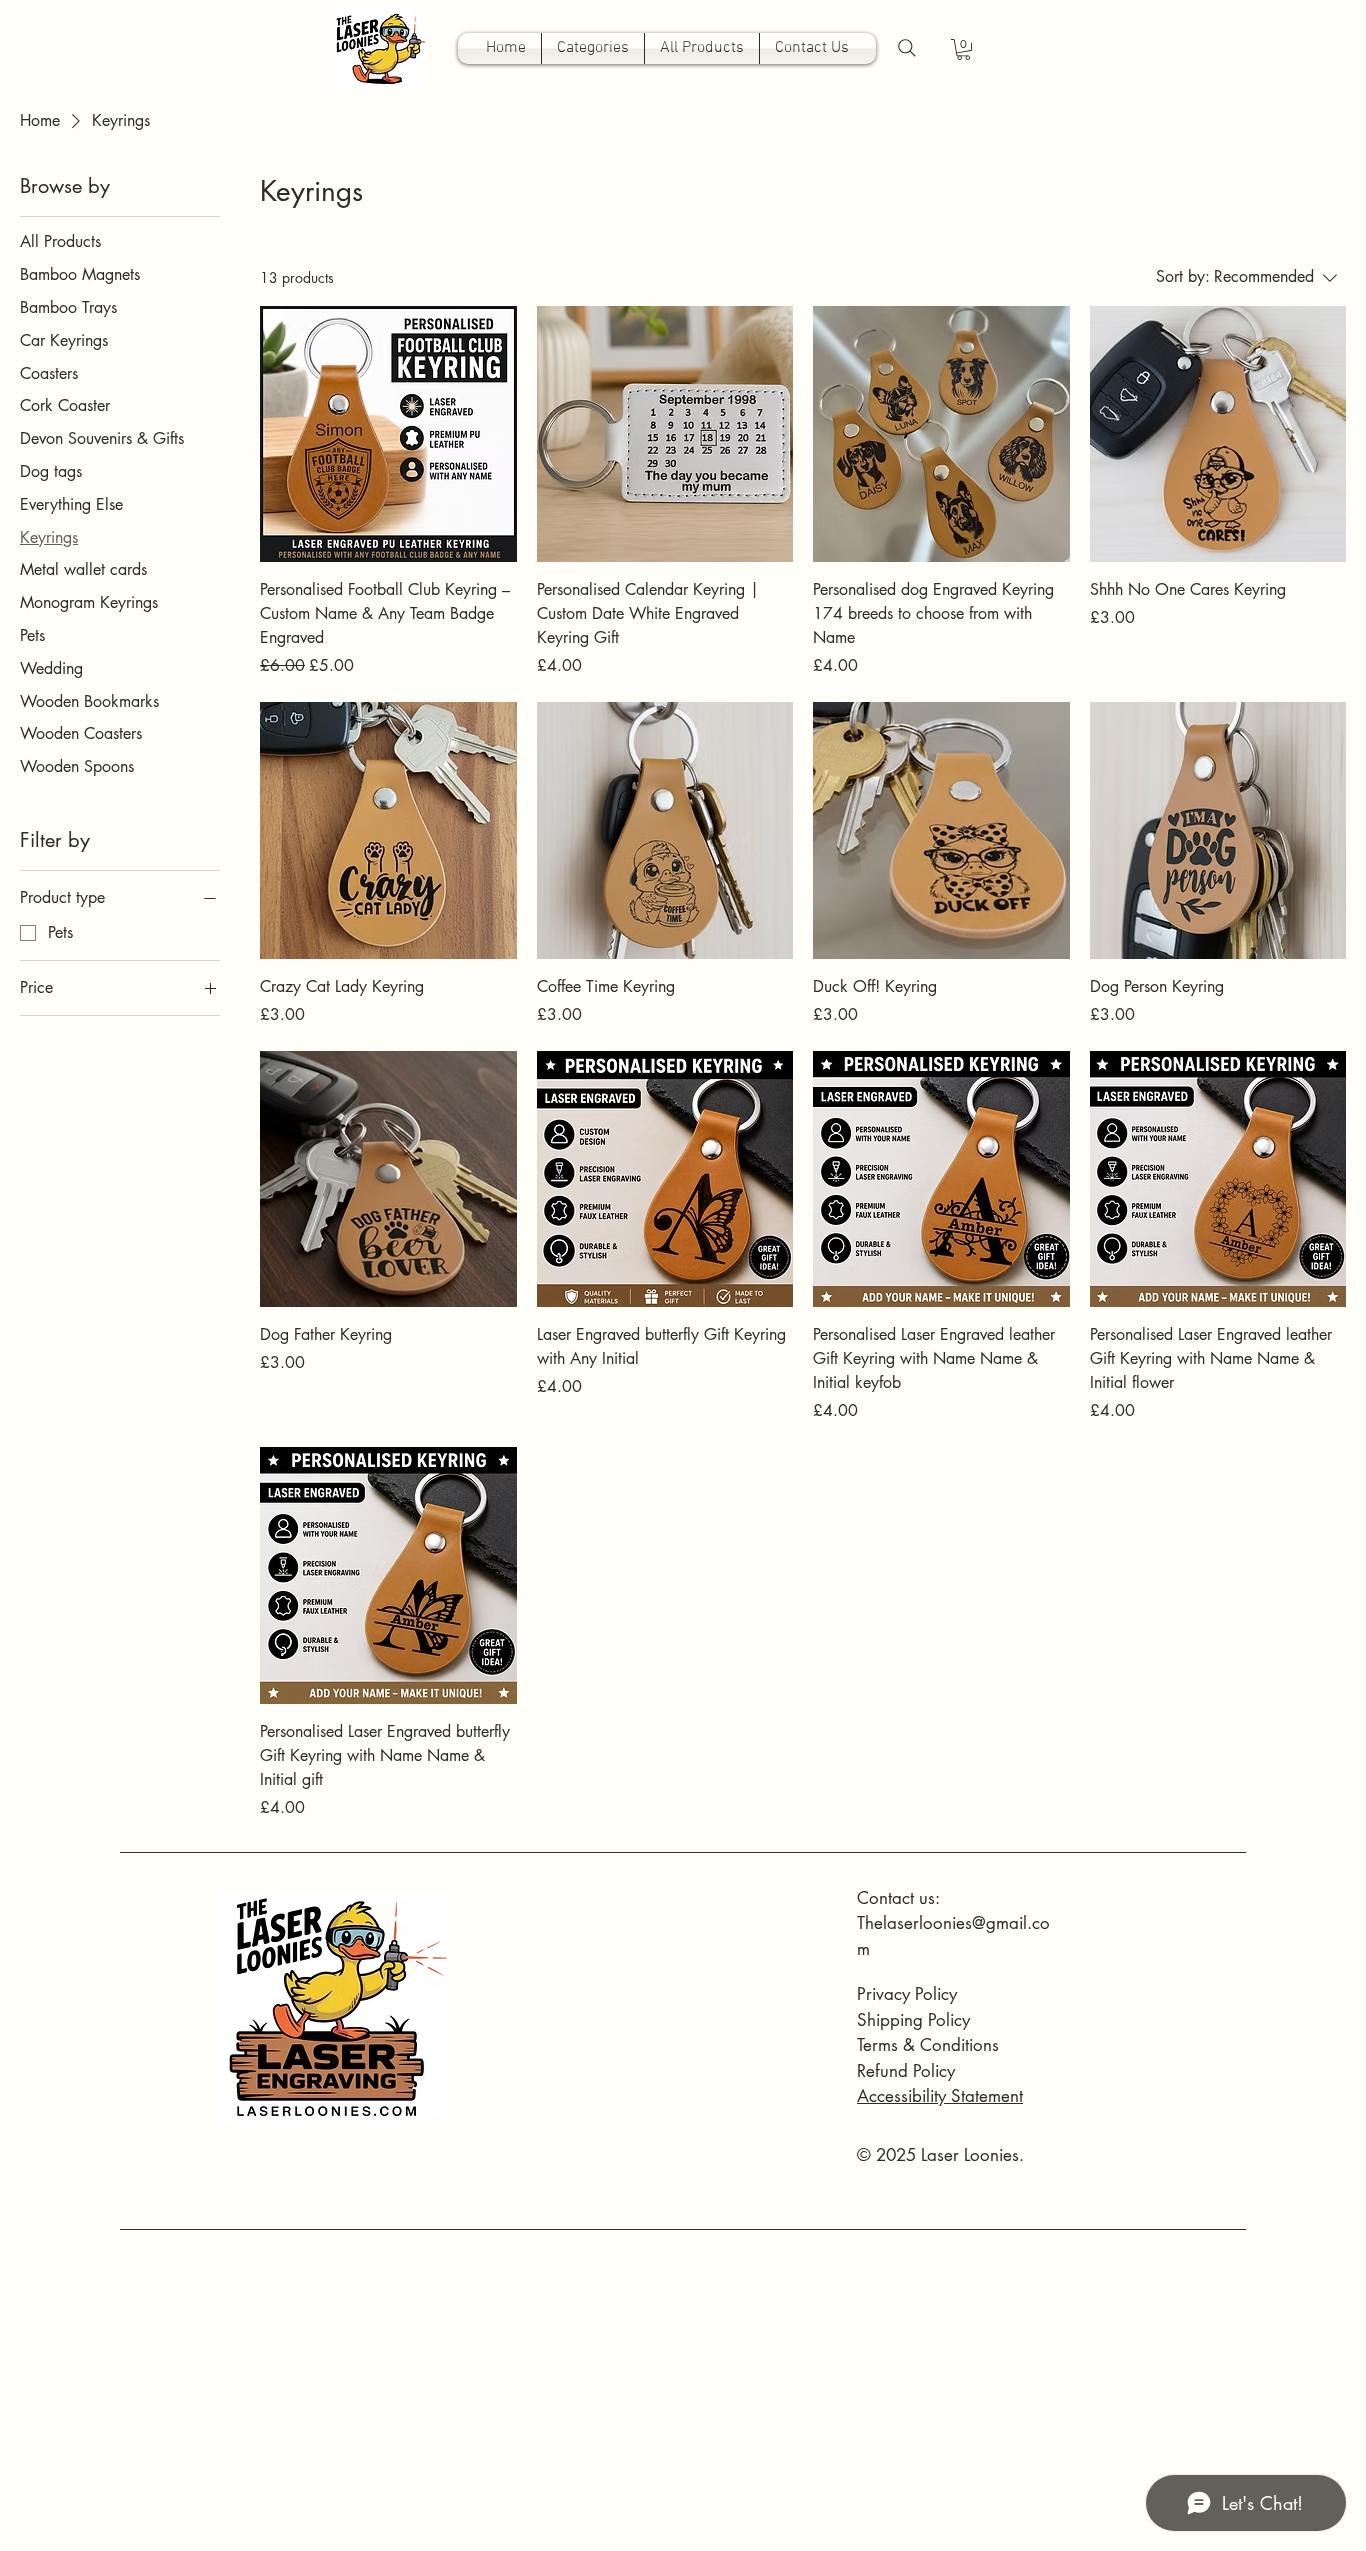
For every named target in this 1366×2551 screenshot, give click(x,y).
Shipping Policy (913, 2020)
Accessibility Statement (940, 2096)
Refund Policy (906, 2071)
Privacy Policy (907, 1994)
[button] (963, 49)
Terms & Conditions (928, 2045)
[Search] (907, 48)
